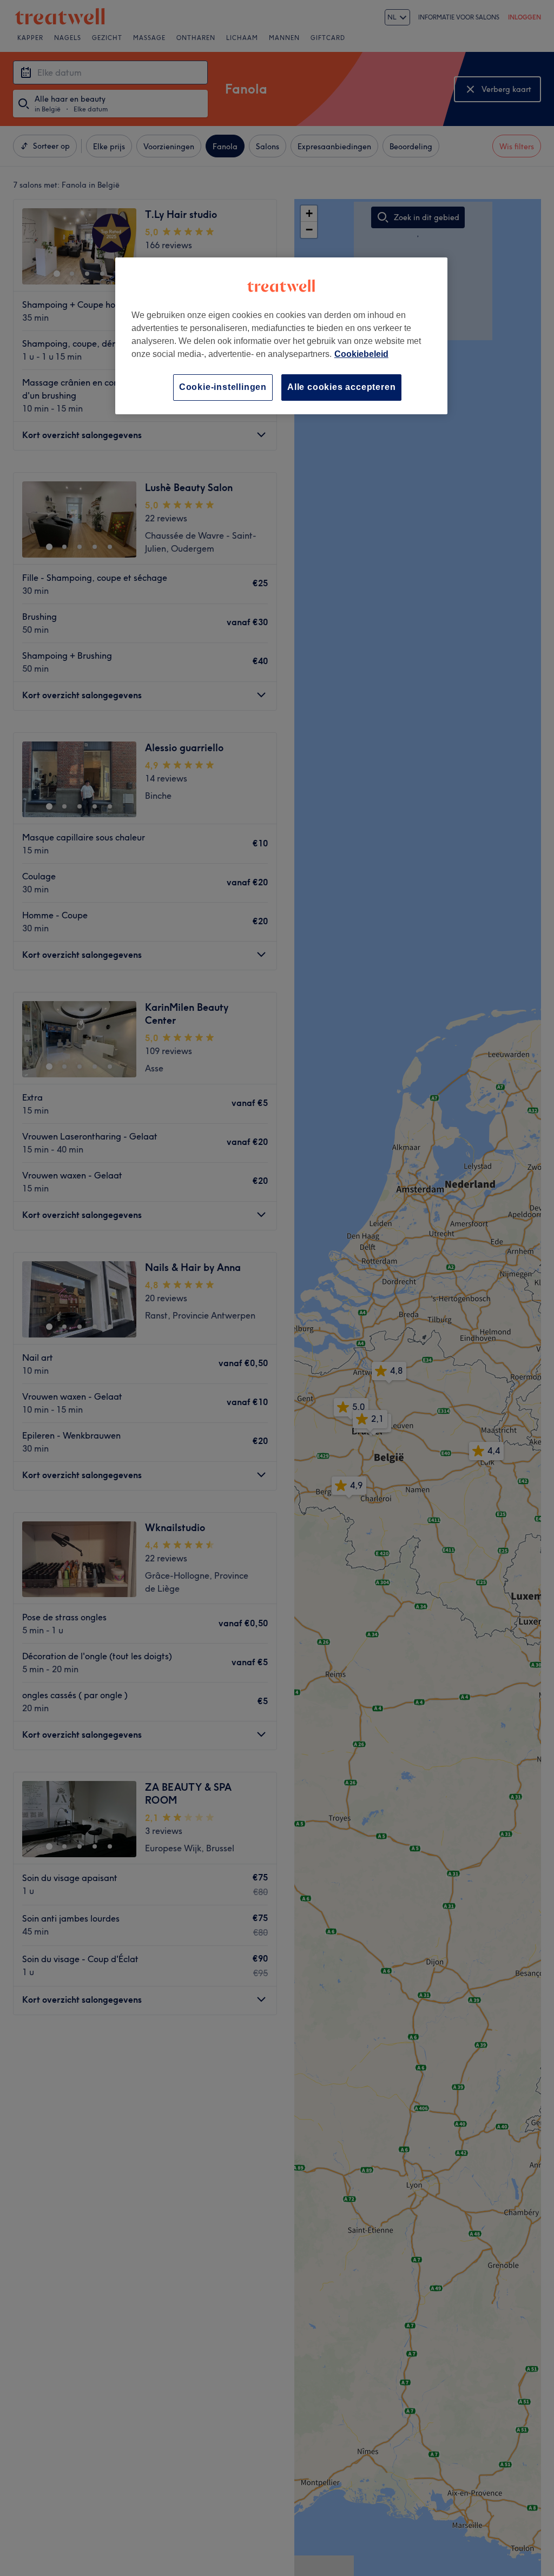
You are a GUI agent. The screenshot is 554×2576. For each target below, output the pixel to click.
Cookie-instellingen (223, 387)
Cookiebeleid (361, 354)
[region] (281, 336)
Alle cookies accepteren (341, 387)
